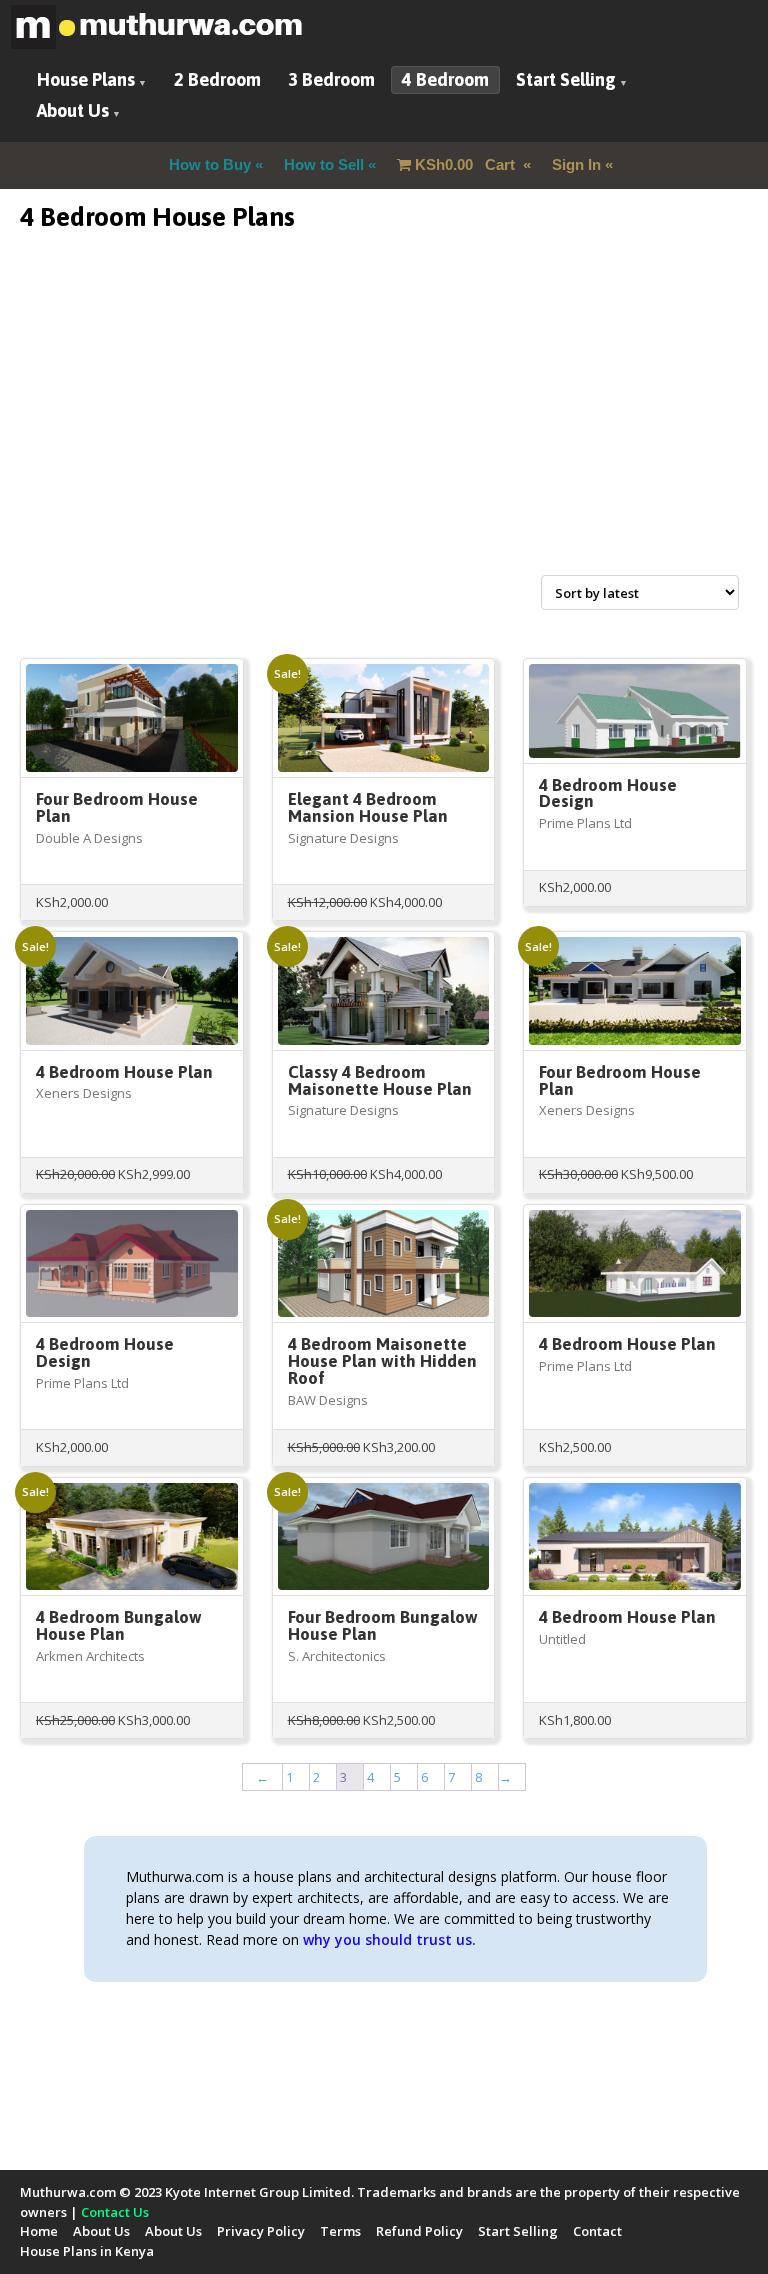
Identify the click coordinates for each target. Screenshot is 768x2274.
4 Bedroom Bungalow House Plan (119, 1625)
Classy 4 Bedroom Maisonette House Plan (380, 1080)
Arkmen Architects (90, 1656)
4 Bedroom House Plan (124, 1072)
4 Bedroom (445, 79)
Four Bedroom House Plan (117, 807)
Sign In (576, 164)
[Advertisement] (384, 427)
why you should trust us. (389, 1939)
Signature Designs (343, 838)
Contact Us (115, 2212)
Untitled (562, 1639)
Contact (597, 2231)
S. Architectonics (337, 1656)
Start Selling (566, 79)
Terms (340, 2231)
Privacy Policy (261, 2231)
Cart (467, 164)
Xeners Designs (84, 1093)
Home (39, 2231)
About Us (73, 110)
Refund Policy (419, 2231)
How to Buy (210, 164)
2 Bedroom (217, 79)
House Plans (86, 79)
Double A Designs (89, 838)
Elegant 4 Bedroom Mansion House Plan (368, 807)
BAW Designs (328, 1400)
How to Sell (324, 164)
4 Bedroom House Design (608, 793)
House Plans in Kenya (87, 2251)
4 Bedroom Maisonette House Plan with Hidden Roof (382, 1361)
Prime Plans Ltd (585, 823)
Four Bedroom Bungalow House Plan (383, 1625)
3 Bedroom (331, 79)
